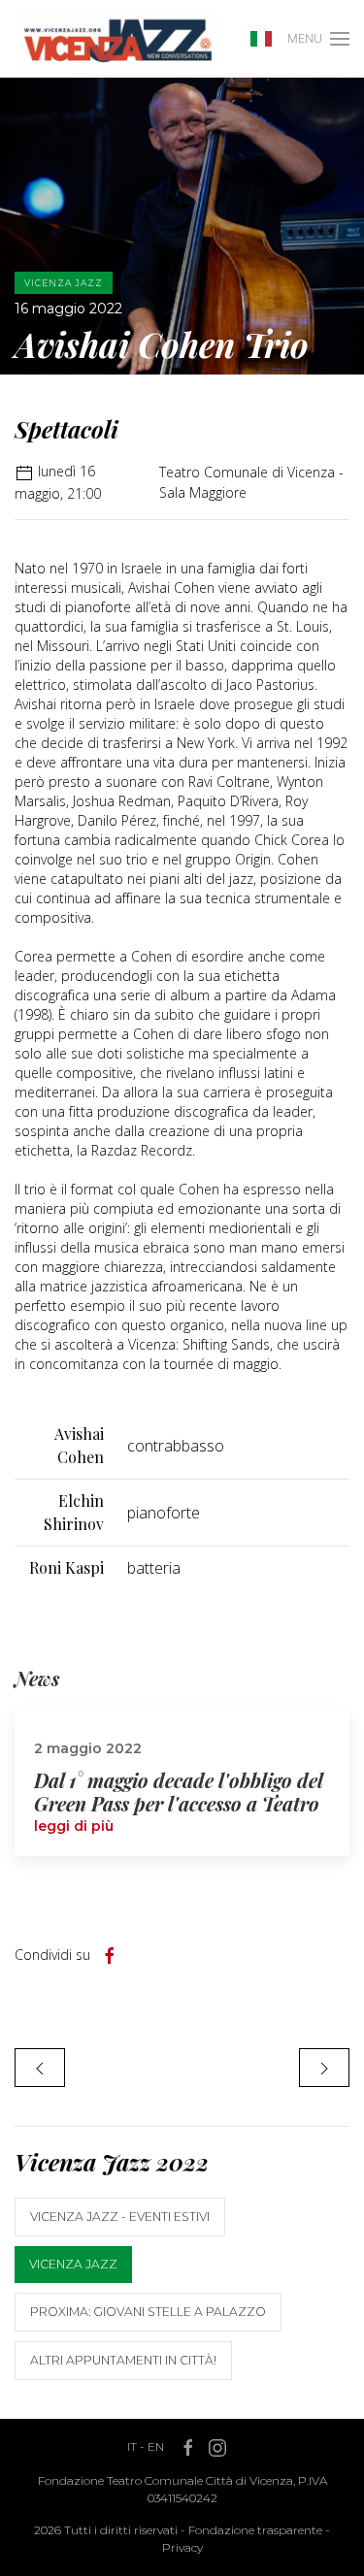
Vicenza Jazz (73, 2264)
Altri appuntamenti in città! (123, 2360)
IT (132, 2446)
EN (156, 2446)
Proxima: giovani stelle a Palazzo (148, 2312)
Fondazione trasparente (255, 2530)
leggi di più (74, 1826)
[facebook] (110, 1956)
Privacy (182, 2547)
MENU (305, 38)
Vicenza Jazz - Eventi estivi (120, 2217)
